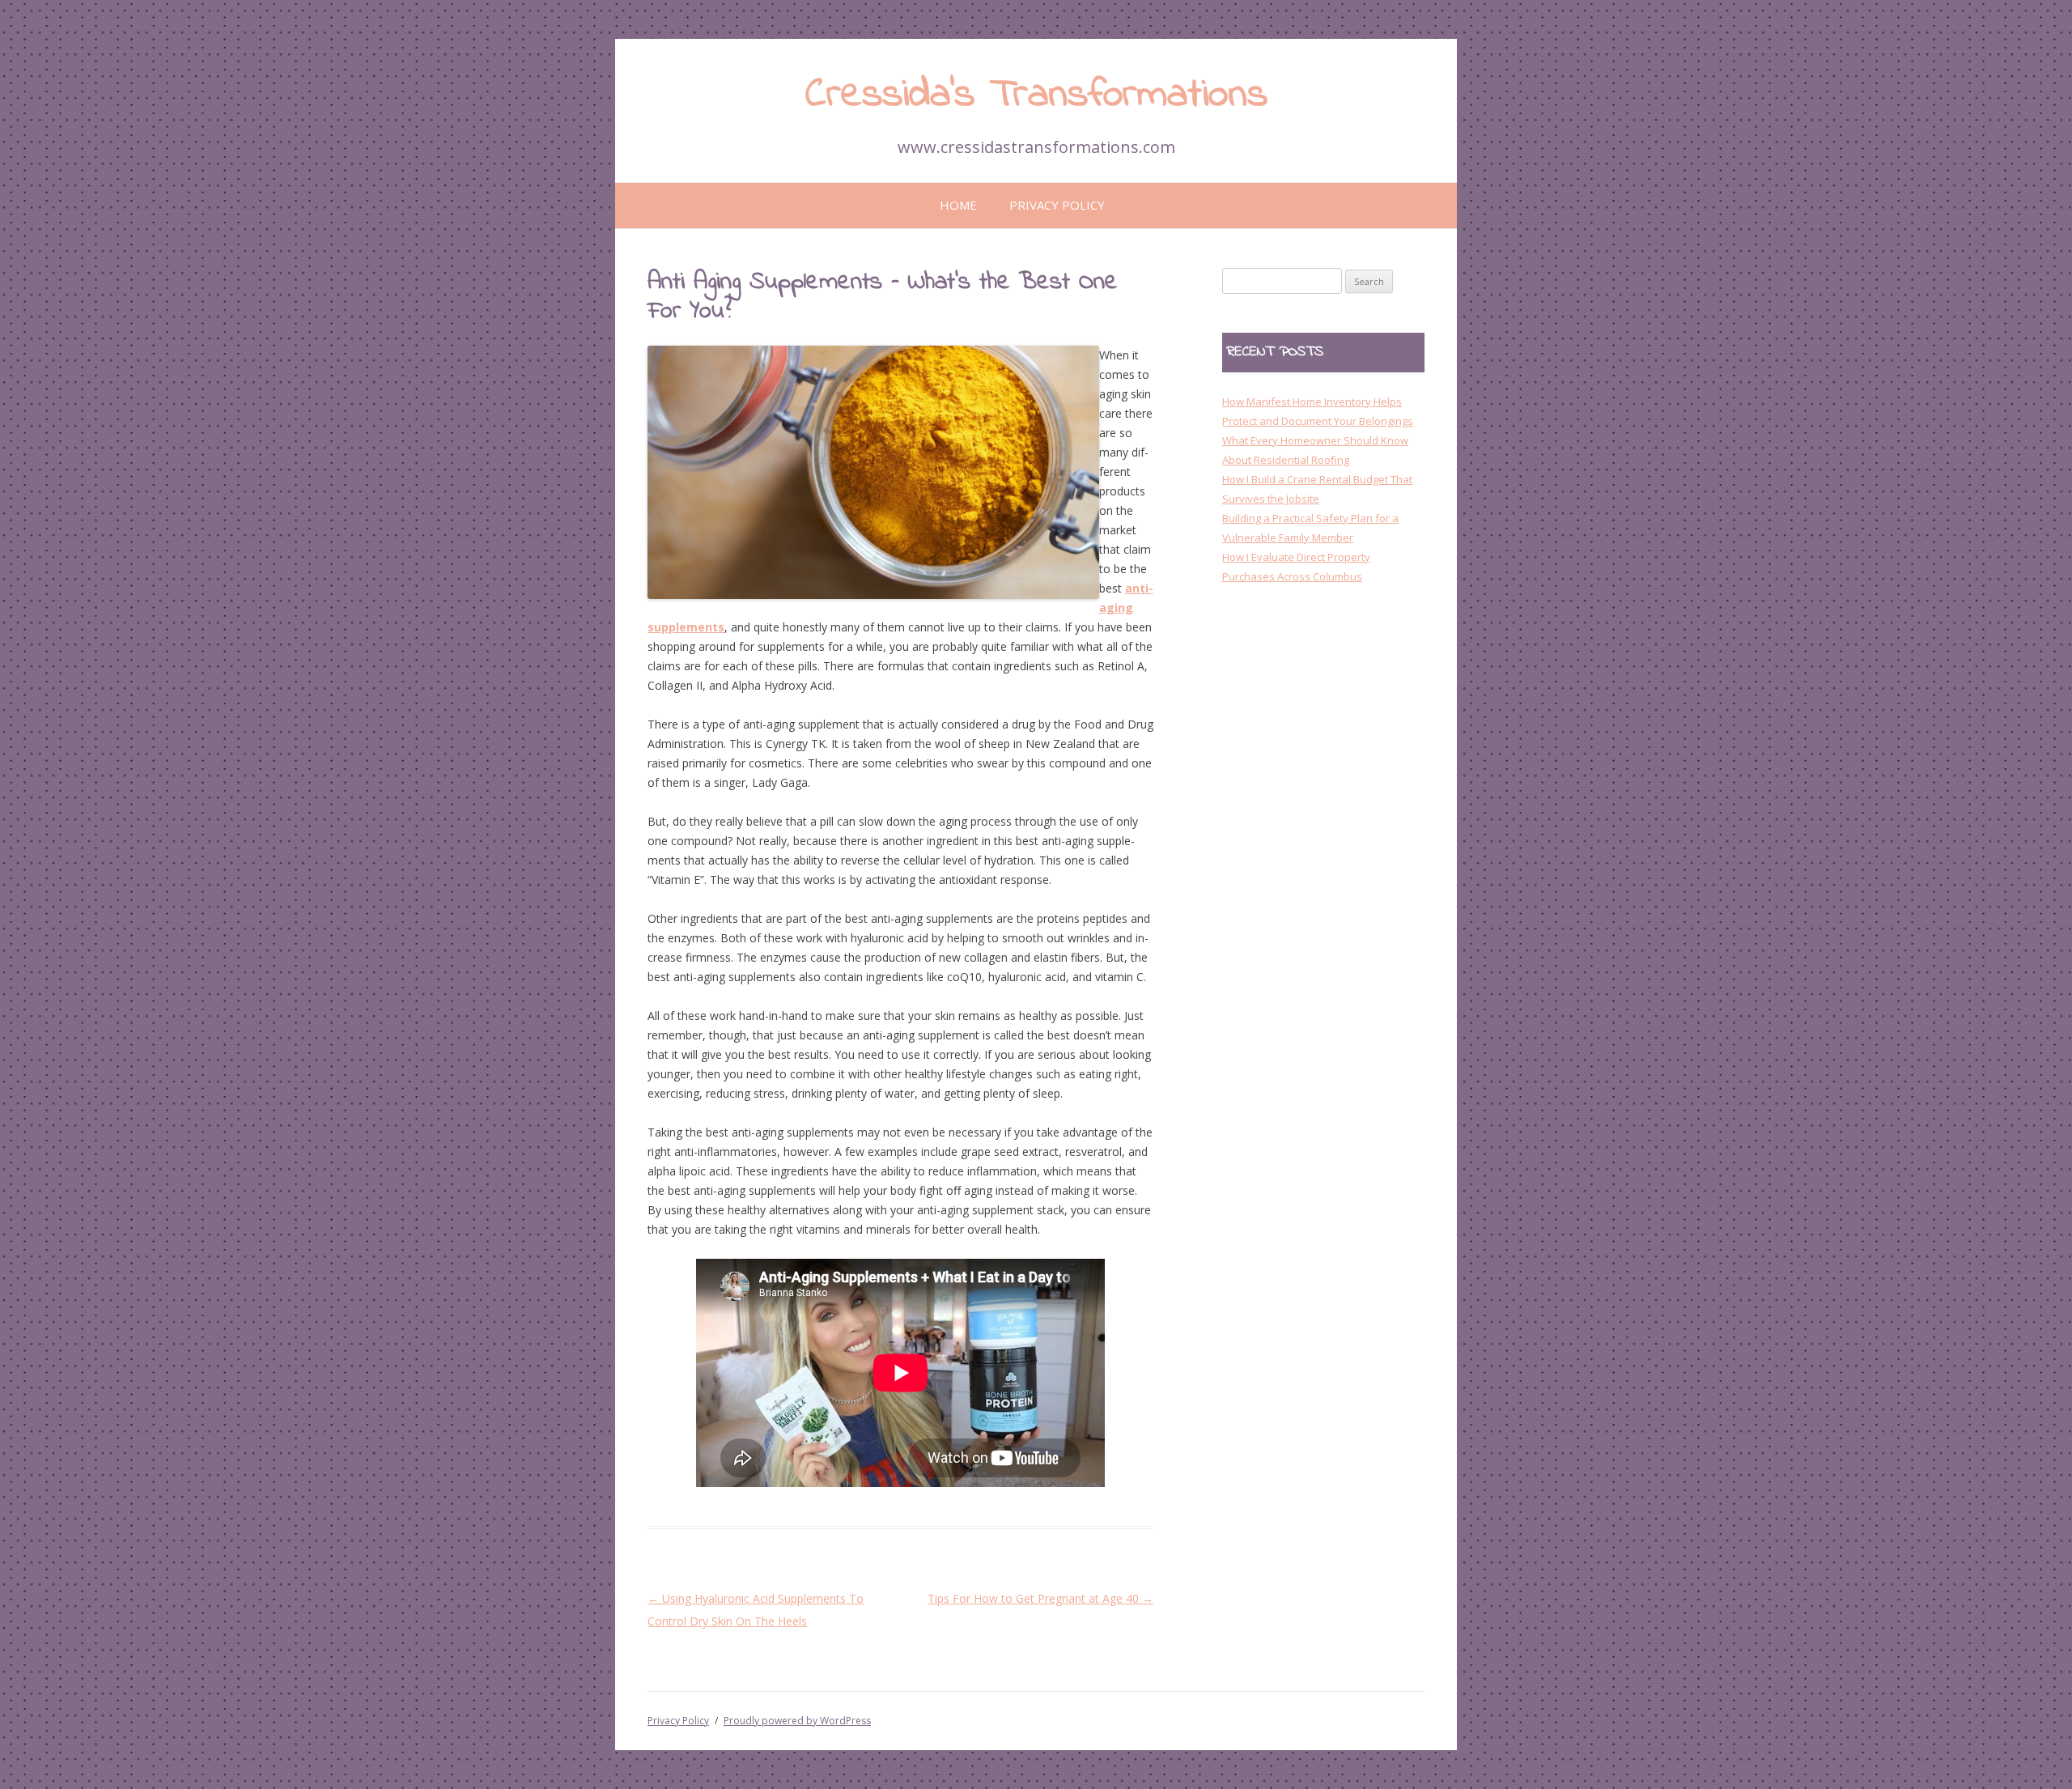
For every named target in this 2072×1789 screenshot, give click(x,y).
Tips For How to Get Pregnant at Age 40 (1040, 1598)
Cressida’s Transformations (1036, 95)
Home (958, 205)
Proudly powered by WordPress (797, 1721)
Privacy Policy (1057, 205)
